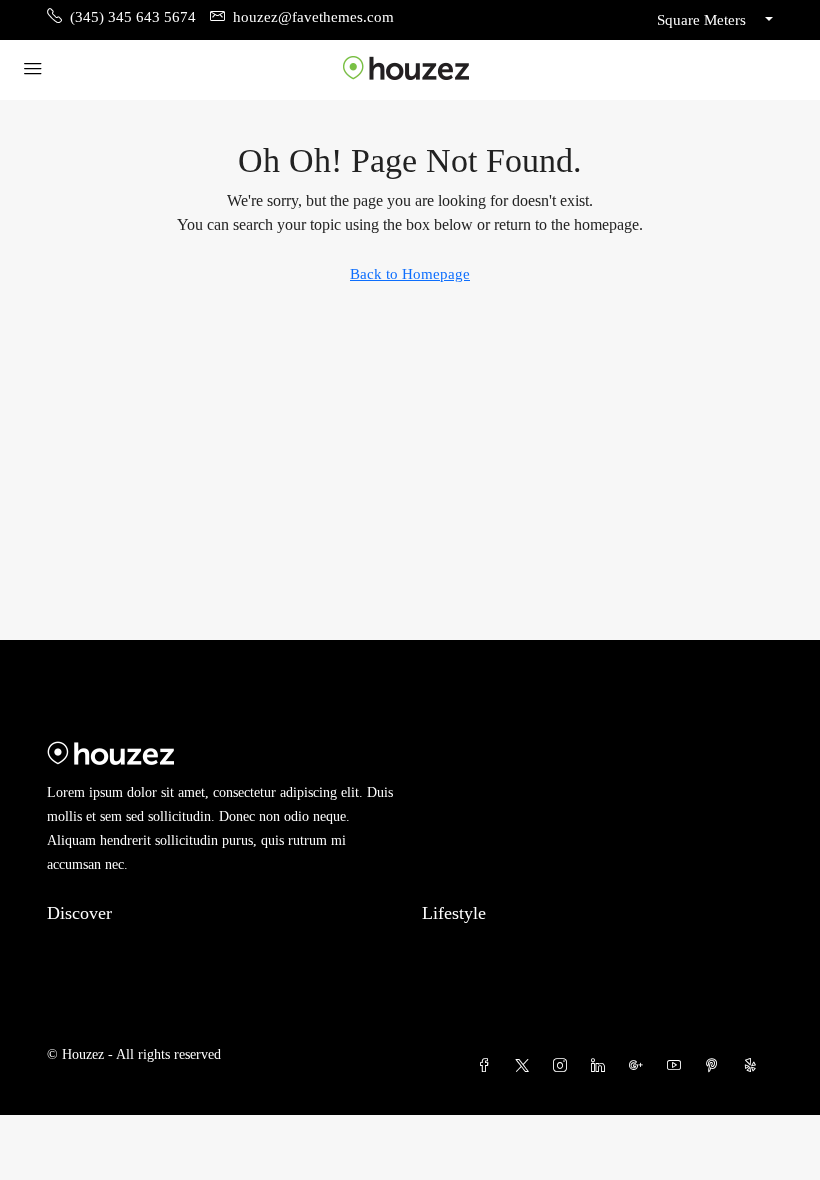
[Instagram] (564, 1066)
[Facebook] (488, 1066)
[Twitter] (526, 1066)
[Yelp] (754, 1066)
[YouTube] (678, 1066)
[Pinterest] (716, 1066)
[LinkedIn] (602, 1066)
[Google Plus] (640, 1066)
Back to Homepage (410, 274)
